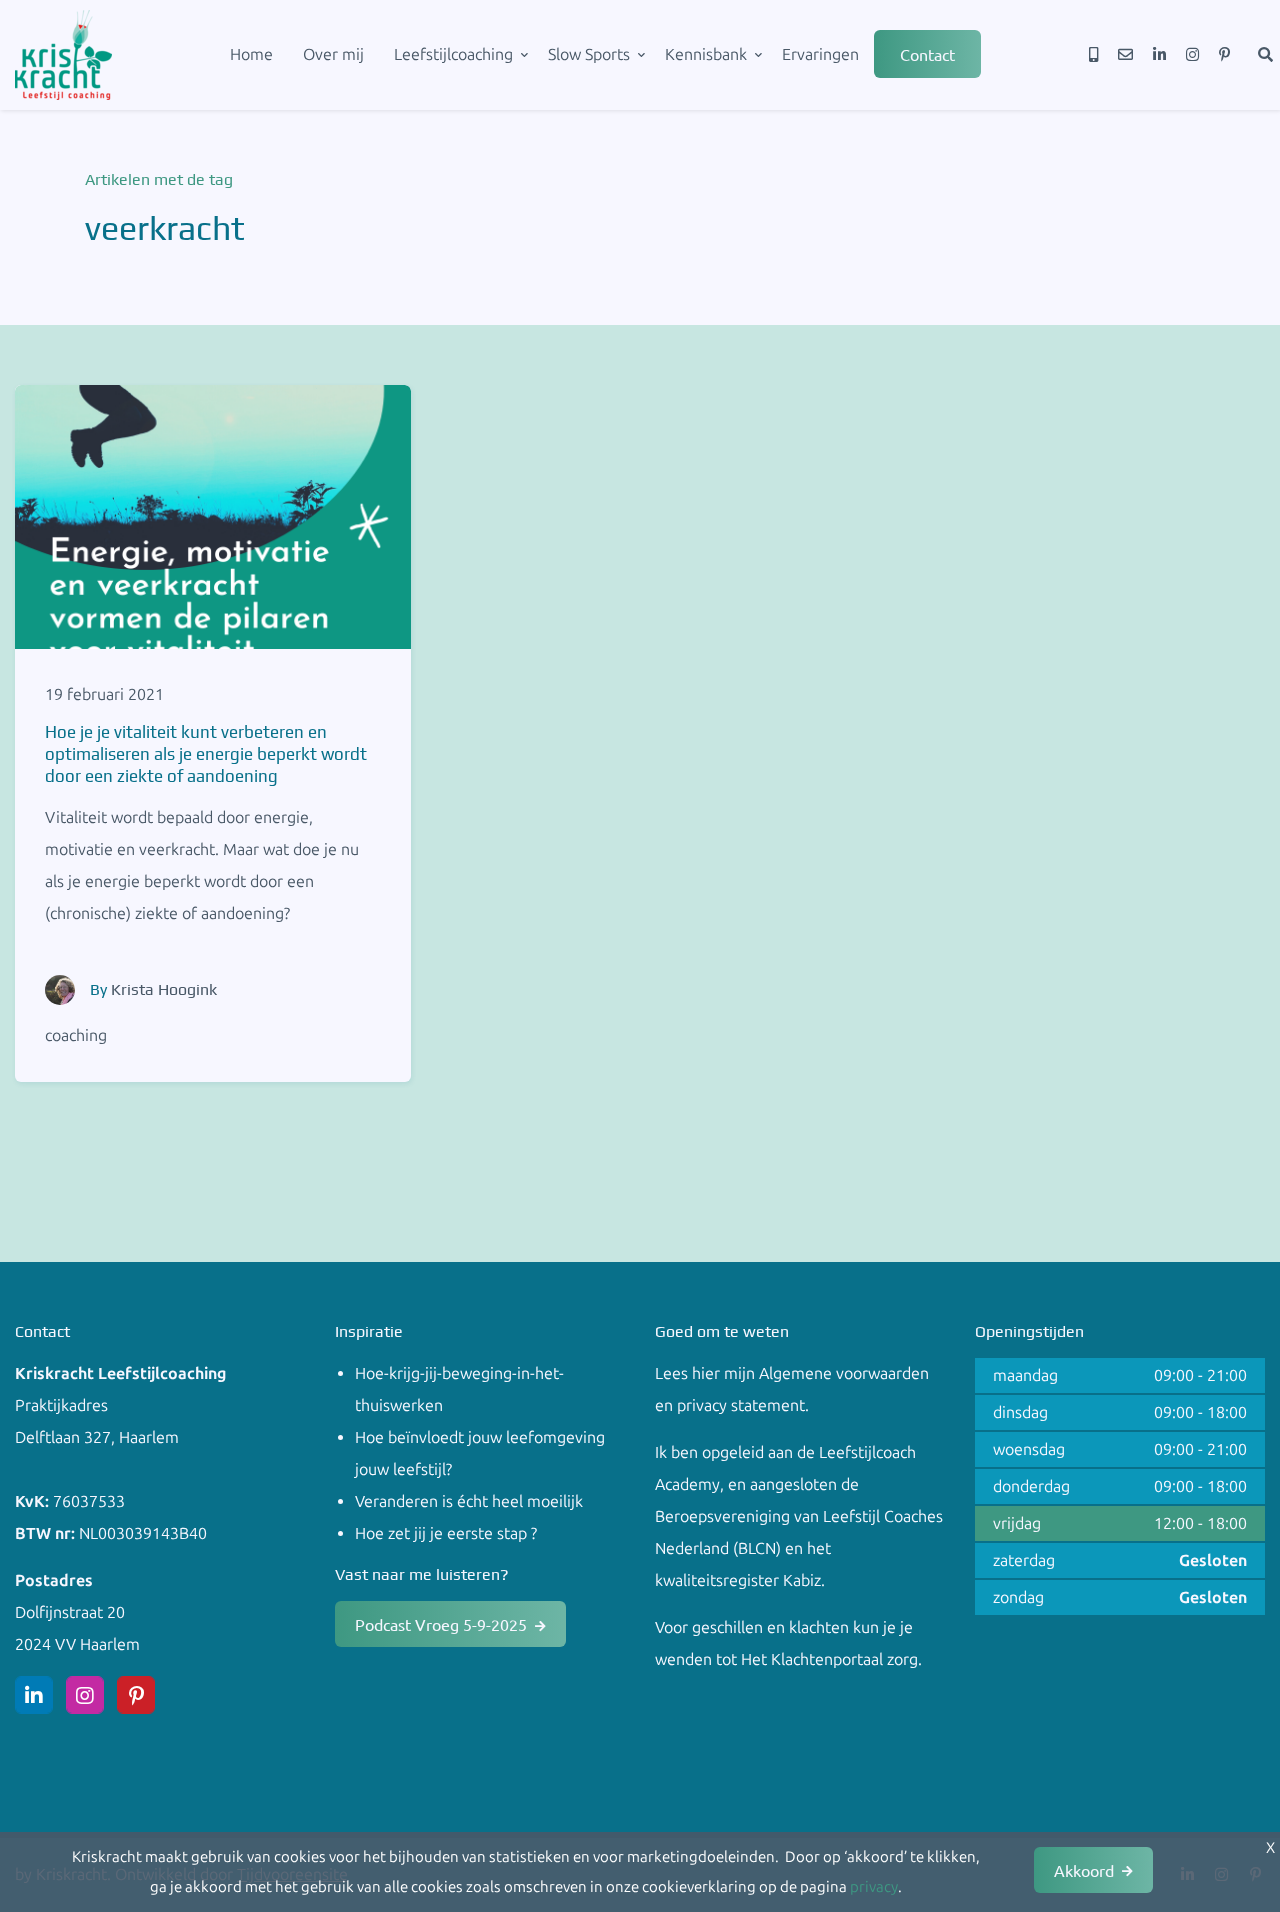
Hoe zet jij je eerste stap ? (446, 1533)
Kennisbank (706, 54)
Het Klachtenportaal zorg (829, 1659)
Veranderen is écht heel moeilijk (469, 1501)
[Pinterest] (1224, 55)
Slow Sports (589, 54)
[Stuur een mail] (1125, 55)
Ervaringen (820, 54)
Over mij (333, 54)
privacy (874, 1887)
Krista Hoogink (164, 989)
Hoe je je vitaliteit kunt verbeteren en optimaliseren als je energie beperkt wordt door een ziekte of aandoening (206, 754)
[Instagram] (1192, 55)
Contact (927, 54)
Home (251, 54)
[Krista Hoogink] (60, 990)
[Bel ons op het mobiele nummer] (1093, 55)
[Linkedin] (1159, 55)
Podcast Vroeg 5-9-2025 (441, 1624)
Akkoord (1084, 1870)
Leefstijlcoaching (453, 54)
